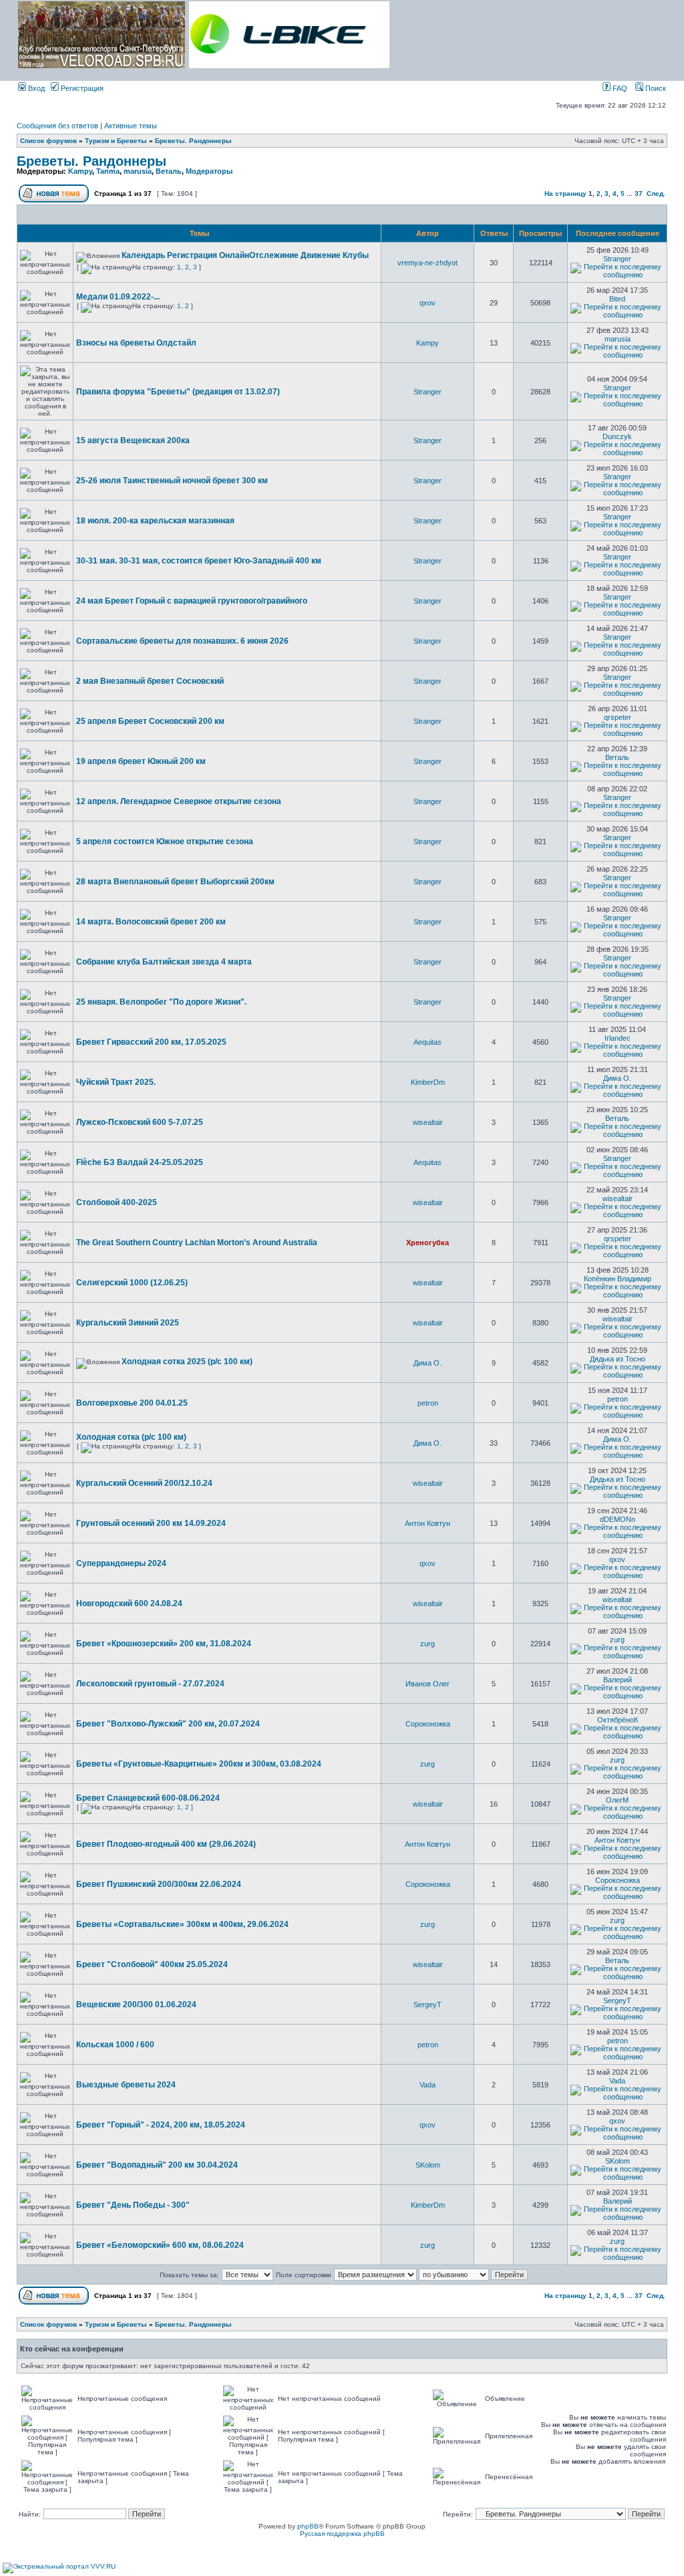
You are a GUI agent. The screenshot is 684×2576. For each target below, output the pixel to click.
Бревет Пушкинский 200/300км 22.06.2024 (159, 1884)
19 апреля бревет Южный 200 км (141, 761)
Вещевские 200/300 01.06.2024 (136, 2005)
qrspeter (618, 717)
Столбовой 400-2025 (117, 1202)
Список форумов (48, 141)
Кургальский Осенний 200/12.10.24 (144, 1483)
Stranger (617, 259)
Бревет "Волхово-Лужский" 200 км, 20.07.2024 (168, 1724)
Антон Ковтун (427, 1523)
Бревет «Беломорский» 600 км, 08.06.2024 (160, 2245)
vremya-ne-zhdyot (427, 263)
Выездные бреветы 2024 (126, 2085)
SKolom (428, 2165)
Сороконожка (428, 1724)
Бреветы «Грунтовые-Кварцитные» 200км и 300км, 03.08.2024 (199, 1764)
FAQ (619, 88)
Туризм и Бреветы (116, 141)
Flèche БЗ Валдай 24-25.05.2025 (140, 1162)
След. (656, 194)
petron (428, 1403)
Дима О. (617, 1078)
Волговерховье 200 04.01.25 (132, 1403)
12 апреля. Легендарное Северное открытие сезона (179, 801)
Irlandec (618, 1038)
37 (639, 194)
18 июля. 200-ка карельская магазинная (155, 521)
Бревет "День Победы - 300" (133, 2205)
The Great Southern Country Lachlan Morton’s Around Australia (197, 1243)
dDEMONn (618, 1519)
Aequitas (427, 1042)
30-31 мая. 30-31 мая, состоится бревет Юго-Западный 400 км (199, 561)
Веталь (169, 171)
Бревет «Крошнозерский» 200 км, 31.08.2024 (164, 1644)
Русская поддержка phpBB (342, 2534)
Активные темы (131, 126)
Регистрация (81, 88)
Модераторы (209, 171)
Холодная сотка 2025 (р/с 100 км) (187, 1362)
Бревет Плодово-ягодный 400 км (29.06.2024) (166, 1844)
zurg (427, 1644)
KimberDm (428, 1082)
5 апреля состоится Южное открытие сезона (165, 842)
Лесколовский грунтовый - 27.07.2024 (150, 1684)
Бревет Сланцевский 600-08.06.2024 (148, 1798)
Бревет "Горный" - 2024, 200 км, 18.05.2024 (161, 2125)
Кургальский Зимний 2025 (128, 1323)
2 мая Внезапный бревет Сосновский (150, 681)
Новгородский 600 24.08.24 (129, 1603)
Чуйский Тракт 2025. (116, 1082)
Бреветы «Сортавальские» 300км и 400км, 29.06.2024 (182, 1924)
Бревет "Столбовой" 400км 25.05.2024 (152, 1964)
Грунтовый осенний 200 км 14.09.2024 (151, 1523)
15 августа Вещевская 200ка (133, 440)
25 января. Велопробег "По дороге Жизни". (161, 1002)
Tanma (108, 171)
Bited (617, 299)
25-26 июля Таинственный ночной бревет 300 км (172, 481)
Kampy (80, 171)
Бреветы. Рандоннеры (193, 141)
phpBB (308, 2526)
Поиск (655, 88)
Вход (35, 88)
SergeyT (427, 2005)
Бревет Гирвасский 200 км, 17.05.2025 (151, 1042)
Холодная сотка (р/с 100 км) (131, 1437)
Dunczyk (617, 436)
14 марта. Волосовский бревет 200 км (151, 922)
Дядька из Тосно (618, 1359)
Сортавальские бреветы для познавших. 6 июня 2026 (182, 641)
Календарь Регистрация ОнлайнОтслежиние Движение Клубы (245, 255)
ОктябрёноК (618, 1720)
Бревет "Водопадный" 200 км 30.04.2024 (157, 2165)
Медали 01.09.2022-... (118, 297)
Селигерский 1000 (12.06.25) (132, 1283)
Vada (427, 2085)
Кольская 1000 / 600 (115, 2045)
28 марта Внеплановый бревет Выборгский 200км (175, 882)
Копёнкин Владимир (618, 1279)
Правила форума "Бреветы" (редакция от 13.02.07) (178, 392)
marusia (138, 171)
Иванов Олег (427, 1684)
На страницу (565, 194)
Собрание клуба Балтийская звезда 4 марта (164, 962)
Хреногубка (427, 1243)
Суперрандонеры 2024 (121, 1563)
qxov (427, 303)
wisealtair (428, 1122)
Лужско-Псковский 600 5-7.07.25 (140, 1122)
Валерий (618, 1680)
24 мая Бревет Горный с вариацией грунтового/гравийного (192, 601)
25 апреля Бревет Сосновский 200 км (150, 721)
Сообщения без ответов (57, 126)
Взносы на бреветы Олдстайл (136, 343)
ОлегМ (617, 1800)
